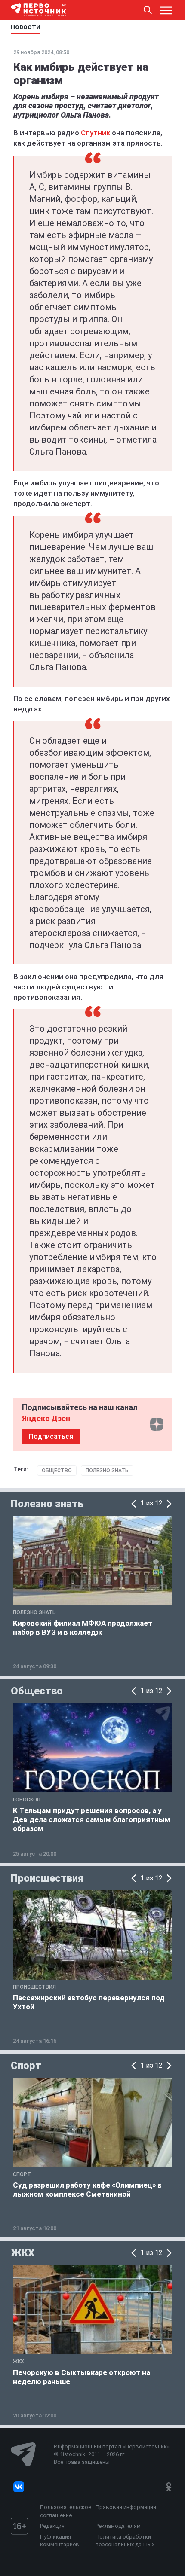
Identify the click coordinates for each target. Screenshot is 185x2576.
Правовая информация (126, 2507)
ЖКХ (23, 2253)
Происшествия (47, 1878)
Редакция (52, 2526)
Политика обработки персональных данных (125, 2541)
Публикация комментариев (60, 2541)
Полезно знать (107, 1471)
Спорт (26, 2066)
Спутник (96, 133)
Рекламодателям (118, 2526)
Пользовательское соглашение (66, 2511)
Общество (57, 1471)
